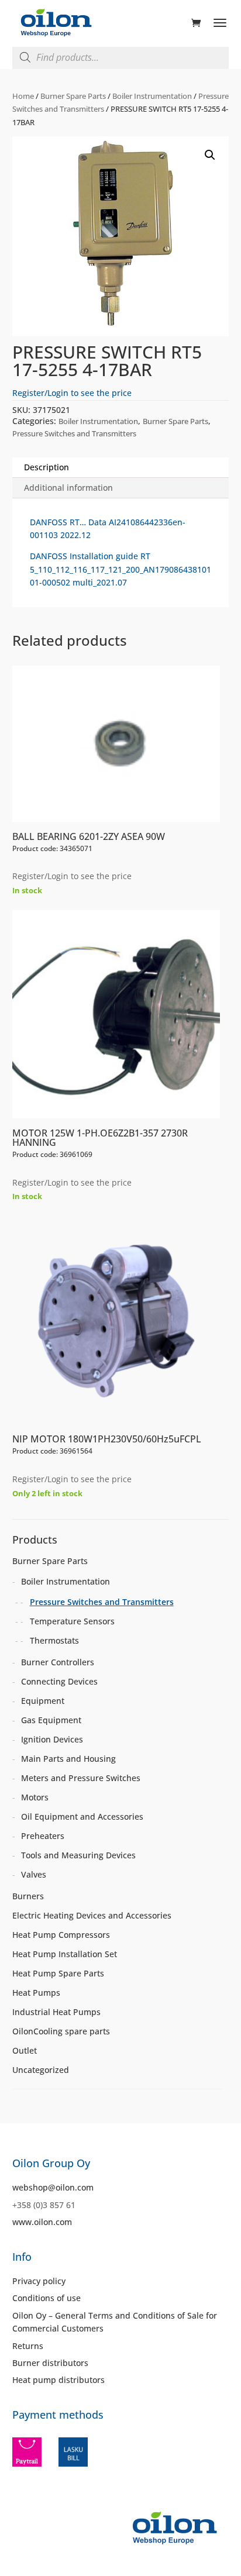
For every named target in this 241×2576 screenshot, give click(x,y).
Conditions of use (47, 2298)
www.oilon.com (42, 2222)
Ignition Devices (52, 1739)
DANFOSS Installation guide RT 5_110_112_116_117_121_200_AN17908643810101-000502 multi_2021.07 (120, 569)
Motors (35, 1797)
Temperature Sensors (72, 1621)
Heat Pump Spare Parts (58, 1973)
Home (23, 96)
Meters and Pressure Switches (81, 1778)
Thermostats (54, 1640)
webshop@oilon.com (53, 2187)
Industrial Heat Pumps (56, 2012)
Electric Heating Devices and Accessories (92, 1915)
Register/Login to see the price (72, 393)
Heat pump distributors (58, 2380)
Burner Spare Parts (73, 96)
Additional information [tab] (68, 488)
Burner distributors (50, 2363)
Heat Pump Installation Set (65, 1954)
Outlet (25, 2050)
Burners (28, 1896)
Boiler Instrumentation (152, 96)
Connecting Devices (59, 1681)
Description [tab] (47, 467)
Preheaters (43, 1836)
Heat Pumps (36, 1993)
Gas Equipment (51, 1720)
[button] (210, 155)
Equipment (43, 1701)
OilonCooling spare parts (61, 2031)
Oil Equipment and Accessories (82, 1816)
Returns (28, 2346)
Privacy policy (39, 2281)
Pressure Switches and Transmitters (74, 433)
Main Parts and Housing (68, 1759)
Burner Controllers (58, 1662)
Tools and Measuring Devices (78, 1855)
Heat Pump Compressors (61, 1935)
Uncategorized (41, 2070)
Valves (34, 1874)
